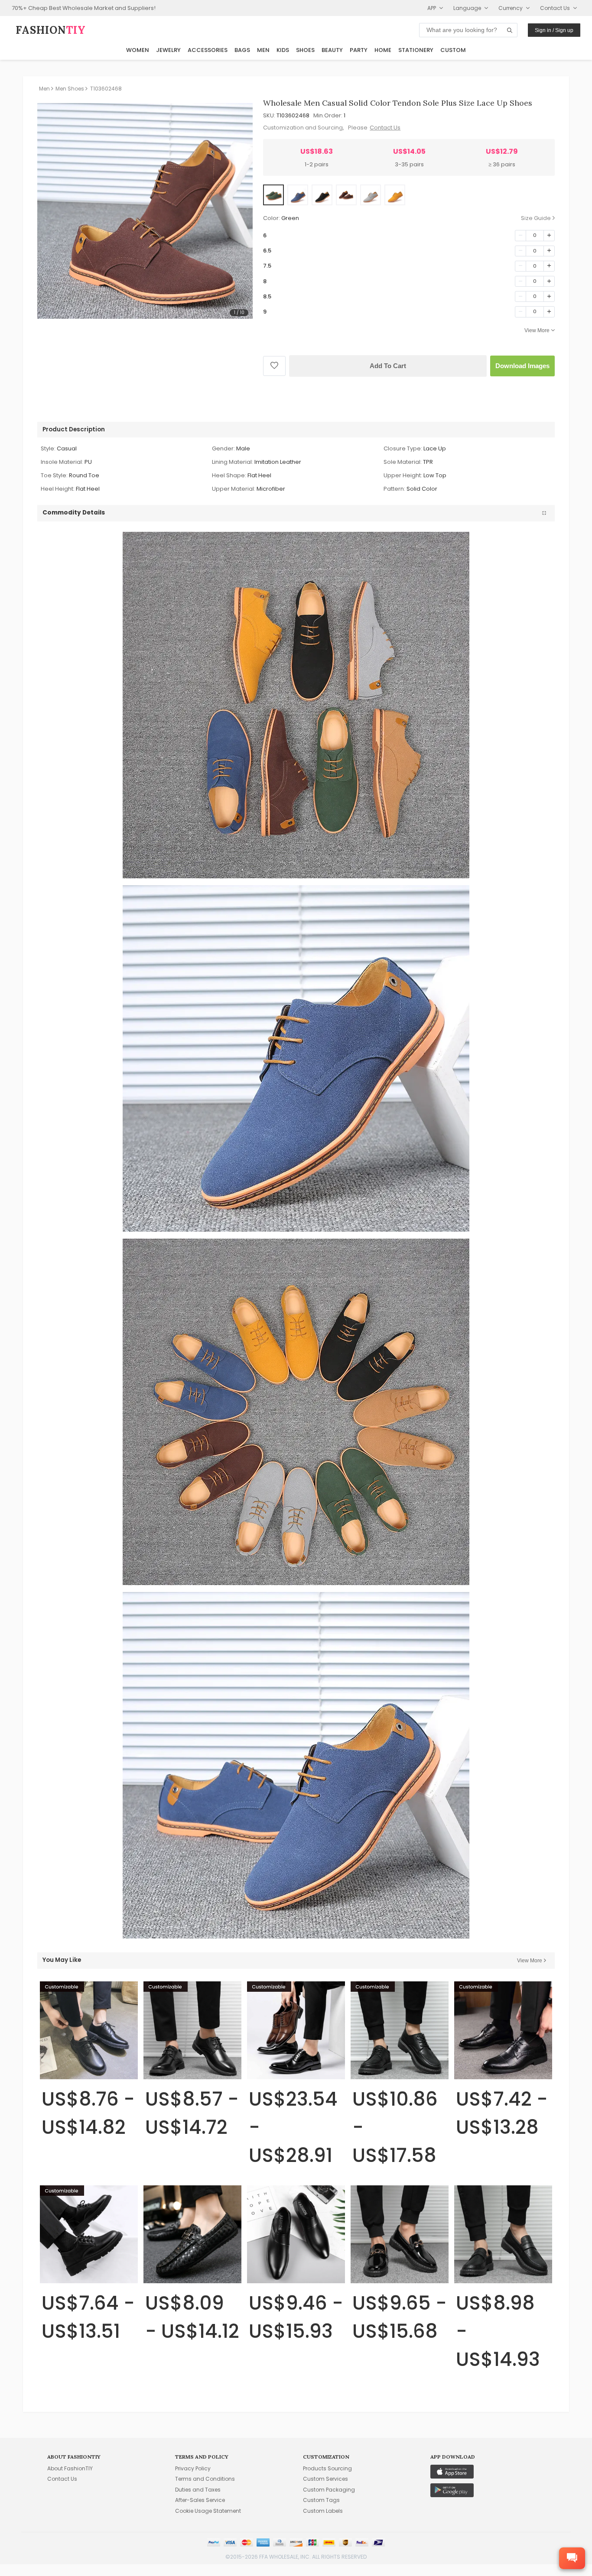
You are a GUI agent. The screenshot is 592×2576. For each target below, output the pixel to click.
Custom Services (325, 2479)
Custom (453, 50)
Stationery (416, 50)
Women (138, 50)
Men (263, 50)
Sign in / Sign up (554, 30)
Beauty (332, 50)
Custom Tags (321, 2500)
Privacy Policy (193, 2468)
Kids (283, 50)
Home (383, 50)
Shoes (305, 50)
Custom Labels (323, 2511)
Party (359, 50)
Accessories (208, 50)
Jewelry (168, 50)
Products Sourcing (327, 2468)
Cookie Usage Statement (208, 2511)
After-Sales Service (200, 2500)
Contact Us (385, 128)
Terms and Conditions (205, 2479)
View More (537, 330)
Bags (242, 50)
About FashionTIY (70, 2468)
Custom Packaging (329, 2490)
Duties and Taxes (198, 2490)
